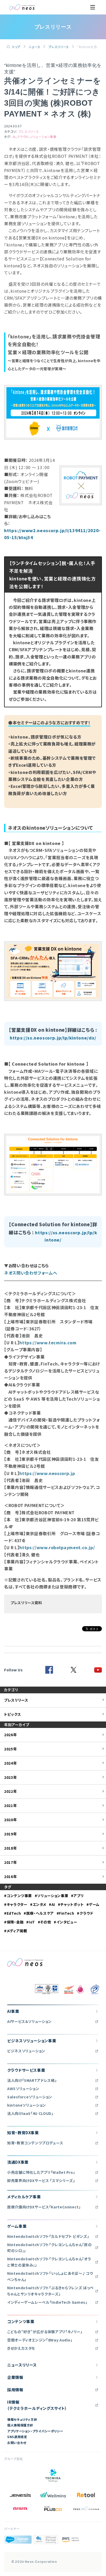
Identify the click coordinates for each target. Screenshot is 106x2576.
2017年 (10, 1862)
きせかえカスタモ (21, 2348)
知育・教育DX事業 (23, 2133)
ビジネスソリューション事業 (32, 2041)
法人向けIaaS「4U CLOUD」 (30, 2113)
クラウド (23, 137)
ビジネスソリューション (26, 2051)
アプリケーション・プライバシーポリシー (35, 2431)
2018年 (10, 1848)
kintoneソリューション (27, 2105)
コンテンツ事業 (19, 1896)
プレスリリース (59, 47)
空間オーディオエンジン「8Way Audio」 (40, 2340)
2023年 (10, 1777)
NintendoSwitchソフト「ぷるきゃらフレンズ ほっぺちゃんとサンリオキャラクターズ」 (50, 2291)
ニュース (34, 47)
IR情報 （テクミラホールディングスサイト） (37, 2405)
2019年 (10, 1834)
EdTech (14, 1913)
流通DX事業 (18, 2162)
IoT (32, 1922)
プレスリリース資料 (26, 1603)
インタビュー (67, 1922)
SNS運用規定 (17, 2437)
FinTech (67, 1913)
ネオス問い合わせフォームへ (31, 1273)
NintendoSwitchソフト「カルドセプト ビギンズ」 (48, 2236)
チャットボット (72, 1904)
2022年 (10, 1791)
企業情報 (15, 2377)
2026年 (10, 1735)
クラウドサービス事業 (26, 2070)
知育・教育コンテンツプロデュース (35, 2143)
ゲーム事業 (17, 2226)
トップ (16, 47)
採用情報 (15, 2390)
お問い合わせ (17, 2443)
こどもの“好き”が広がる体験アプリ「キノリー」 (45, 2332)
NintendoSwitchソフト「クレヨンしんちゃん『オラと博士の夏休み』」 (49, 2262)
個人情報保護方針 (20, 2425)
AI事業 (13, 2011)
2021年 (10, 1805)
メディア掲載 (17, 1931)
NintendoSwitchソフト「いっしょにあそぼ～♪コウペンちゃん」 (50, 2276)
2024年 (10, 1763)
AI (14, 137)
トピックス (12, 1714)
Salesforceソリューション (30, 2097)
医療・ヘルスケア (40, 1913)
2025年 (10, 1749)
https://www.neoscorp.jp (47, 1473)
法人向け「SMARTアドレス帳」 (32, 2080)
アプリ (78, 1896)
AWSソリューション (23, 2089)
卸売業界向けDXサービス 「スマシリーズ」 (41, 2181)
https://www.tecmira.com (48, 1343)
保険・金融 (15, 1922)
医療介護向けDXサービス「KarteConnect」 (44, 2207)
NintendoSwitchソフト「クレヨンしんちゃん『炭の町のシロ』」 (49, 2248)
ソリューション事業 (43, 137)
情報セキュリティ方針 (22, 2419)
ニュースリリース (22, 2365)
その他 (46, 1922)
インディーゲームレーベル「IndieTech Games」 (47, 2302)
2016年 (10, 1876)
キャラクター (17, 1904)
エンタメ (39, 1904)
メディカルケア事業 (24, 2197)
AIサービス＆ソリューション (29, 2021)
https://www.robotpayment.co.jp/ (57, 1547)
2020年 (10, 1820)
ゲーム (94, 1904)
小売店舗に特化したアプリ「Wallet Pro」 (41, 2172)
